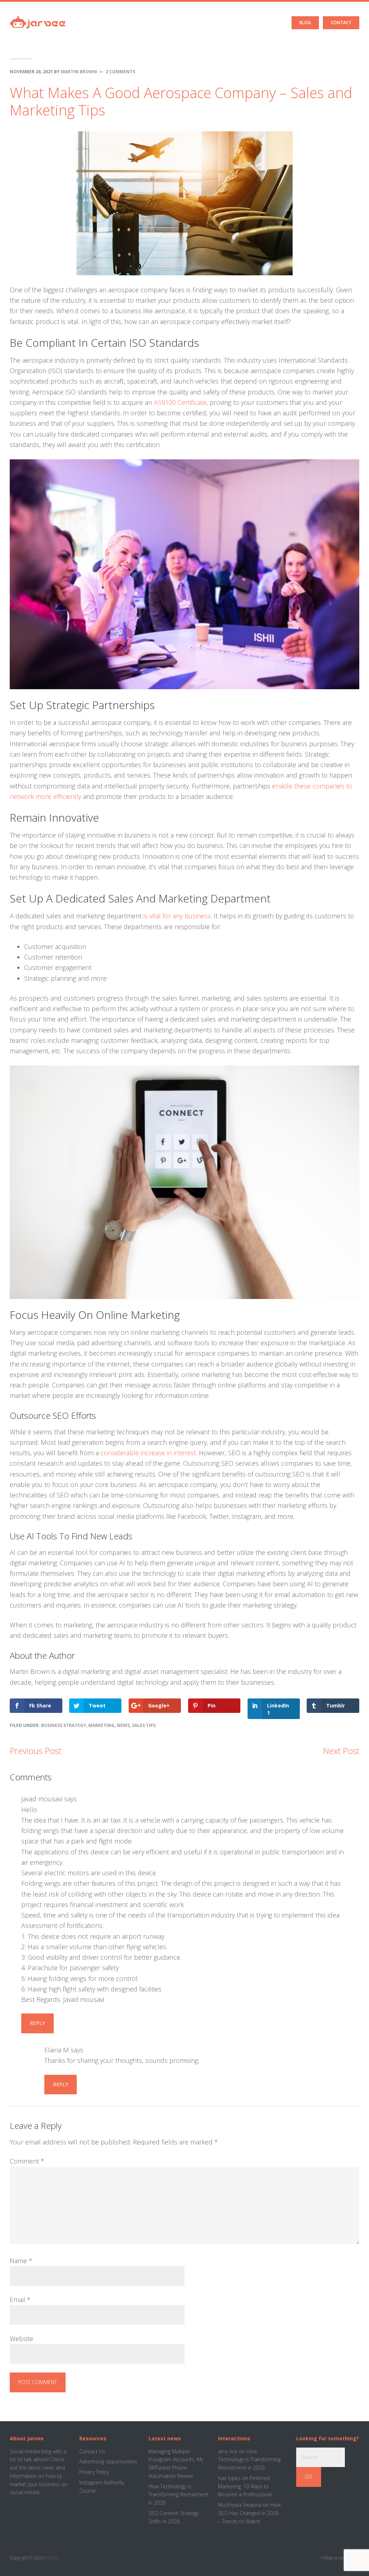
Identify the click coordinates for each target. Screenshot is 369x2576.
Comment (27, 2161)
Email (20, 2300)
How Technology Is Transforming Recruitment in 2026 (178, 2495)
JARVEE (52, 2558)
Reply (37, 2023)
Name (21, 2261)
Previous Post (35, 1751)
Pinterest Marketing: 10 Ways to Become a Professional (245, 2486)
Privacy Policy (94, 2472)
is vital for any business (177, 916)
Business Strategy (64, 1725)
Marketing (101, 1725)
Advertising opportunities (108, 2461)
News (123, 1725)
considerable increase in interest (148, 1453)
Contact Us (92, 2451)
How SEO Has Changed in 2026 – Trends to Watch (249, 2513)
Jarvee (38, 16)
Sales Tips (144, 1725)
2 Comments (120, 72)
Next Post (341, 1751)
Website (21, 2339)
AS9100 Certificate (180, 402)
